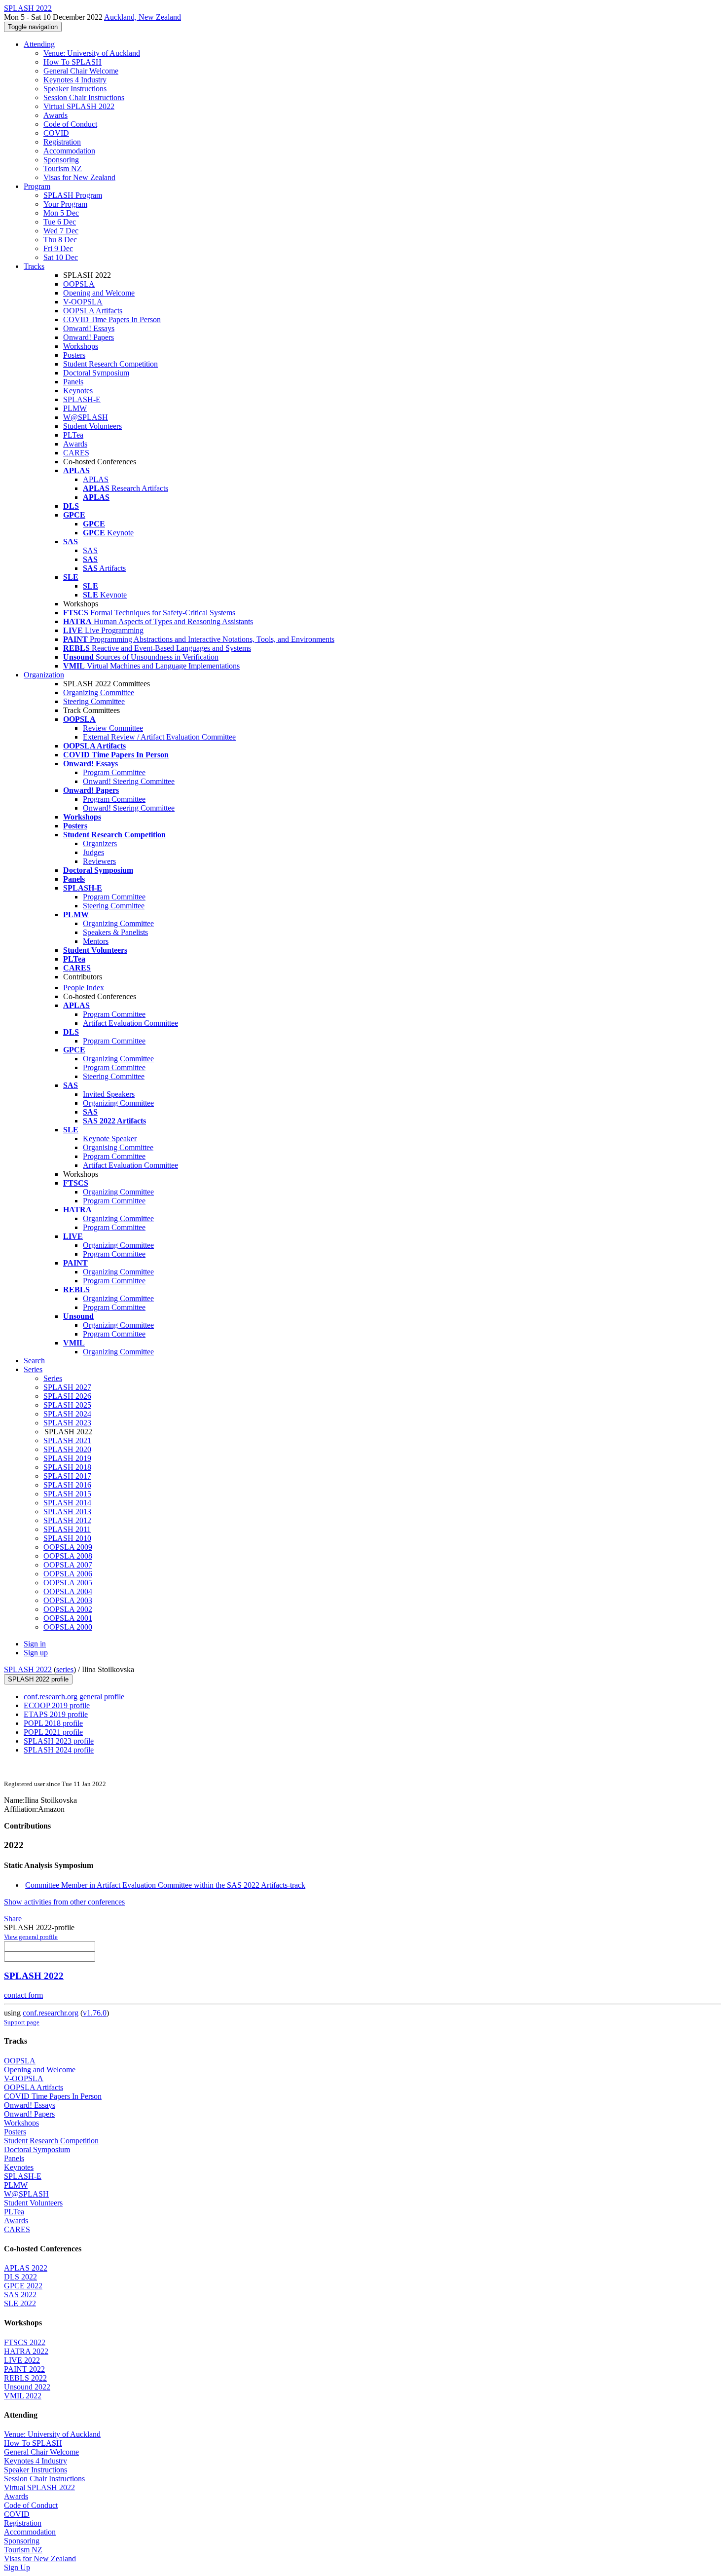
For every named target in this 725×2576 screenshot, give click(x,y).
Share (13, 1919)
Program (37, 186)
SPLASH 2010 (67, 1538)
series (65, 1669)
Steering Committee (94, 701)
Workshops (81, 346)
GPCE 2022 (23, 2286)
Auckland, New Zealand (143, 17)
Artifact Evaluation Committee (130, 1023)
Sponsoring (61, 160)
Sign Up (17, 2567)
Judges (93, 852)
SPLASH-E (82, 399)
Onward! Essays (89, 328)
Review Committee (113, 728)
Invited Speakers (109, 1094)
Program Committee (114, 772)
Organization (44, 675)
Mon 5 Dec (61, 213)
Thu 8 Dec (60, 240)
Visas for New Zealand (79, 177)
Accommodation (69, 151)
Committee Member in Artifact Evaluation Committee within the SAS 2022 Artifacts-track (165, 1885)
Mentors (96, 941)
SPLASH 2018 (67, 1467)
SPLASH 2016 (67, 1485)
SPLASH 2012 (67, 1520)
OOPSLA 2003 (68, 1600)
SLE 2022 (20, 2303)
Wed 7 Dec (61, 231)
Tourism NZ (63, 168)
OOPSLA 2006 (68, 1574)
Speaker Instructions (75, 89)
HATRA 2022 (26, 2351)
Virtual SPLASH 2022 (79, 106)
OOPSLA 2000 (68, 1627)
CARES (76, 453)
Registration (62, 142)
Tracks (34, 266)
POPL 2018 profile (53, 1723)
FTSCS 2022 (25, 2342)
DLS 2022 (20, 2277)
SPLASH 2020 (67, 1449)
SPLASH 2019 (67, 1458)
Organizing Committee (99, 692)
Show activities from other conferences (64, 1902)
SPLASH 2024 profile (59, 1750)
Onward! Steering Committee (129, 781)
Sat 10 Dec (61, 257)
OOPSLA (79, 284)
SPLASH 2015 (67, 1494)
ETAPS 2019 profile (56, 1714)
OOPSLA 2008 (68, 1556)
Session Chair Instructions (84, 97)
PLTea (73, 435)
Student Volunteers (92, 426)
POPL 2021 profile (53, 1732)
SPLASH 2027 (67, 1387)
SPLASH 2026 (67, 1396)
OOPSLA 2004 (68, 1591)
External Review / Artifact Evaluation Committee (159, 737)
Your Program (65, 204)
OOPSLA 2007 (68, 1565)
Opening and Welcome (99, 293)
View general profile (31, 1937)
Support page (22, 2022)
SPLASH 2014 (67, 1503)
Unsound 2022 (27, 2387)
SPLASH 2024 (67, 1414)
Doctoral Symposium (96, 373)
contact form (23, 1995)
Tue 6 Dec (60, 222)
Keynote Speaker (110, 1139)
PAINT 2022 (24, 2369)
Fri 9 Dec (58, 248)
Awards (55, 115)
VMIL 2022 (23, 2396)
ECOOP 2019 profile (57, 1705)
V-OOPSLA (83, 302)
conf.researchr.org (51, 2013)
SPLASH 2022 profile (38, 1679)
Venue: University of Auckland (92, 53)
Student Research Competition (110, 364)
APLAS (96, 479)
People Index (84, 988)
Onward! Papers (89, 337)
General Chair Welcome (81, 71)
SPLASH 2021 (67, 1440)
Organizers (100, 843)
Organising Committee (118, 1147)
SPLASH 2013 (67, 1512)
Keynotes (78, 391)
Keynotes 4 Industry (75, 80)
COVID (56, 133)
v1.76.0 (95, 2013)
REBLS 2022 (25, 2378)
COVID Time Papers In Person (112, 319)
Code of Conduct (70, 124)
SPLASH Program (73, 195)
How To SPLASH (72, 62)
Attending (39, 44)
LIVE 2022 (22, 2360)
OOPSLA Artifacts (93, 311)
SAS (90, 550)
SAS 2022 (20, 2295)
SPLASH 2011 (67, 1529)
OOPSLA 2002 (68, 1609)
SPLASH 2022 (28, 1669)
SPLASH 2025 (67, 1405)
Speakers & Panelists (115, 932)
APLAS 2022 (26, 2268)
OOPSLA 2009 (68, 1547)
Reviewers (99, 861)
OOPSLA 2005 (68, 1583)
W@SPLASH (86, 417)
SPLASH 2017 (67, 1476)
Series (53, 1378)
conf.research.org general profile (74, 1697)
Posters (74, 355)
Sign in (35, 1644)
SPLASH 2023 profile (59, 1741)
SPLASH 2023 (67, 1423)
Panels (73, 382)
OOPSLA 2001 (68, 1618)
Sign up (36, 1653)
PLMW (75, 408)
